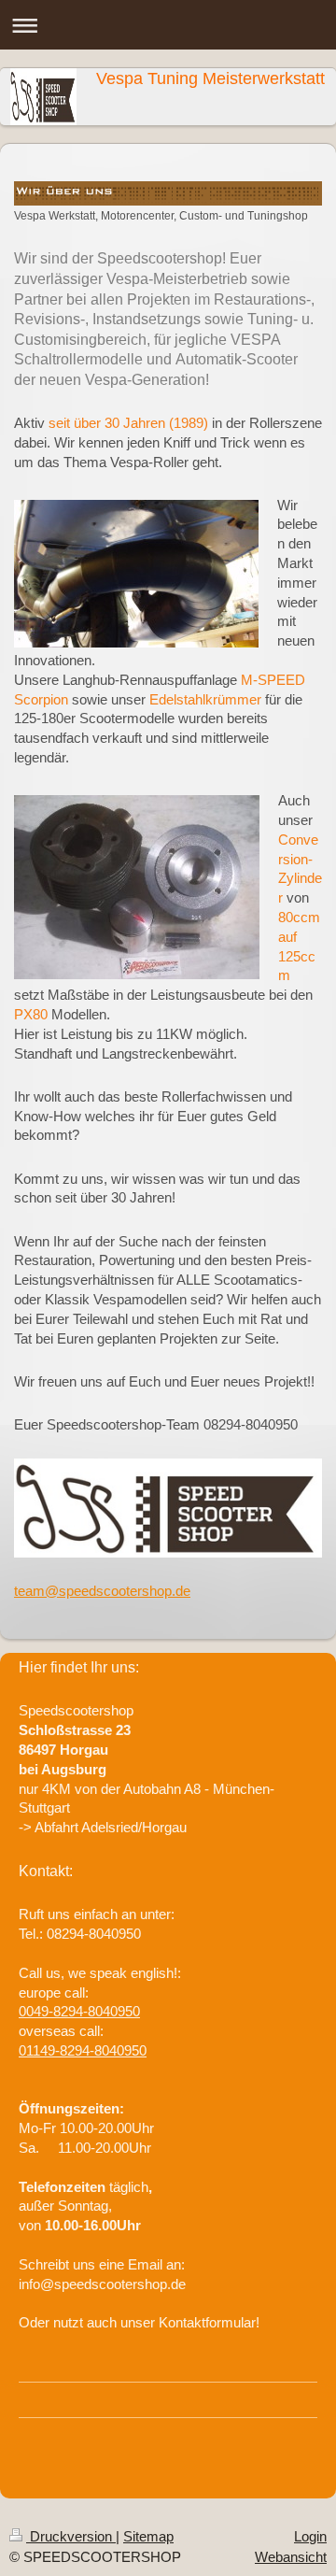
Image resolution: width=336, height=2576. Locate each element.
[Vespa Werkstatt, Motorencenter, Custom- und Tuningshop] (168, 193)
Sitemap (148, 2536)
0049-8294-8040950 (79, 2011)
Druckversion (71, 2536)
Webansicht (291, 2557)
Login (310, 2536)
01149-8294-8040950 (83, 2050)
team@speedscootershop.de (102, 1591)
